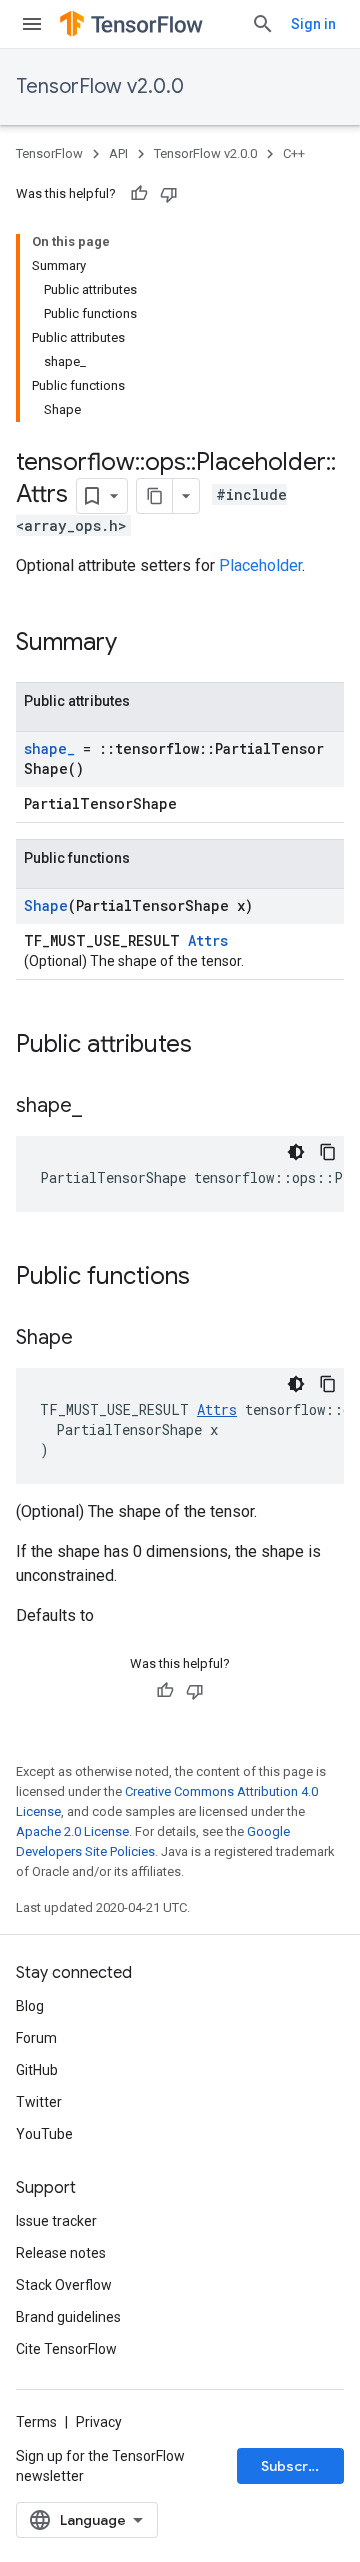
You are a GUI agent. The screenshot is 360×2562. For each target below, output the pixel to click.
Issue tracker (56, 2221)
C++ (294, 153)
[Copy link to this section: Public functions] (210, 1278)
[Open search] (263, 24)
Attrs (208, 940)
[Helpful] (139, 194)
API (118, 153)
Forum (36, 2038)
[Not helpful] (169, 194)
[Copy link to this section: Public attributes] (212, 1046)
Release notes (61, 2253)
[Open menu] (32, 24)
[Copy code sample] (328, 1152)
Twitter (39, 2102)
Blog (30, 2006)
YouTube (44, 2134)
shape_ (49, 748)
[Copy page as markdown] (155, 496)
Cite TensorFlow (66, 2349)
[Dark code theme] (296, 1152)
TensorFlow (49, 153)
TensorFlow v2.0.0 (100, 86)
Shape (46, 905)
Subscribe (295, 2466)
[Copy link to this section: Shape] (93, 1339)
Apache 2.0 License (72, 1831)
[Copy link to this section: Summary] (137, 644)
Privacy (99, 2422)
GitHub (37, 2070)
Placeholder (260, 565)
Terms (36, 2422)
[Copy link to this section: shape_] (102, 1107)
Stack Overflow (64, 2285)
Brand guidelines (68, 2317)
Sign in (313, 24)
